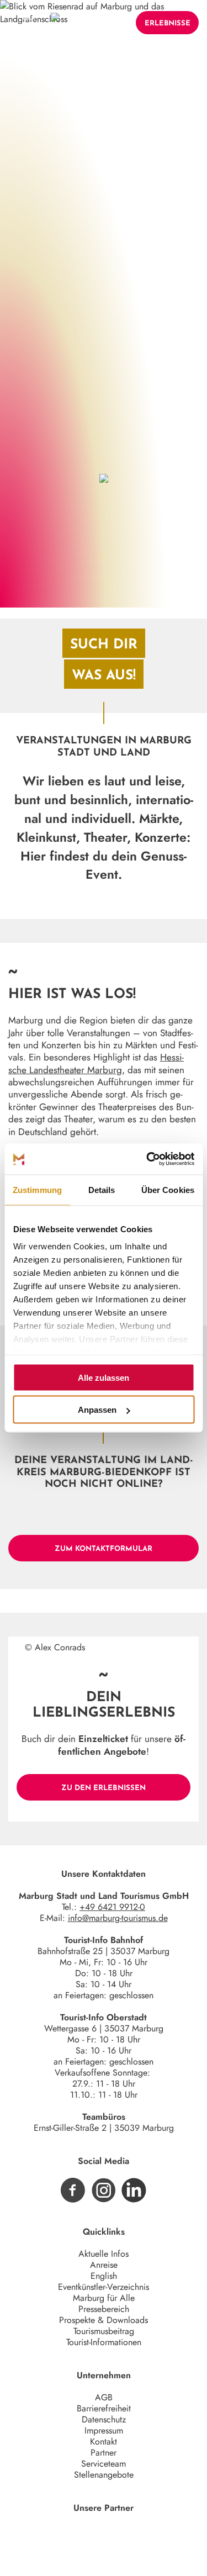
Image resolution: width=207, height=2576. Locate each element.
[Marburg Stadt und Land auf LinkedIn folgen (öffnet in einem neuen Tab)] (134, 2190)
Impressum (104, 2430)
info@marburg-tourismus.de (118, 1918)
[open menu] (26, 23)
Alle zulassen (104, 1377)
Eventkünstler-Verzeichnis (104, 2287)
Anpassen (97, 1410)
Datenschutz (104, 2419)
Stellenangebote (104, 2475)
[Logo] (55, 23)
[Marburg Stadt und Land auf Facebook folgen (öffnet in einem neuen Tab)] (73, 2190)
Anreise (104, 2265)
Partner (104, 2453)
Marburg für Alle (104, 2298)
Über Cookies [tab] (168, 1189)
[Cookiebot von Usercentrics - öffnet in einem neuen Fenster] (147, 1159)
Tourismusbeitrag (104, 2331)
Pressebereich (104, 2309)
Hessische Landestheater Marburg (96, 1063)
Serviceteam (104, 2464)
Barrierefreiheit (104, 2408)
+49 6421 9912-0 (112, 1907)
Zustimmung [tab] (37, 1189)
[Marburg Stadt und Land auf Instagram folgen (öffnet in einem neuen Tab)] (104, 2190)
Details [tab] (102, 1189)
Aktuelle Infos (104, 2254)
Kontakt (104, 2442)
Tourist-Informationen (104, 2342)
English (104, 2276)
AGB (104, 2397)
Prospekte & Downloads (104, 2320)
